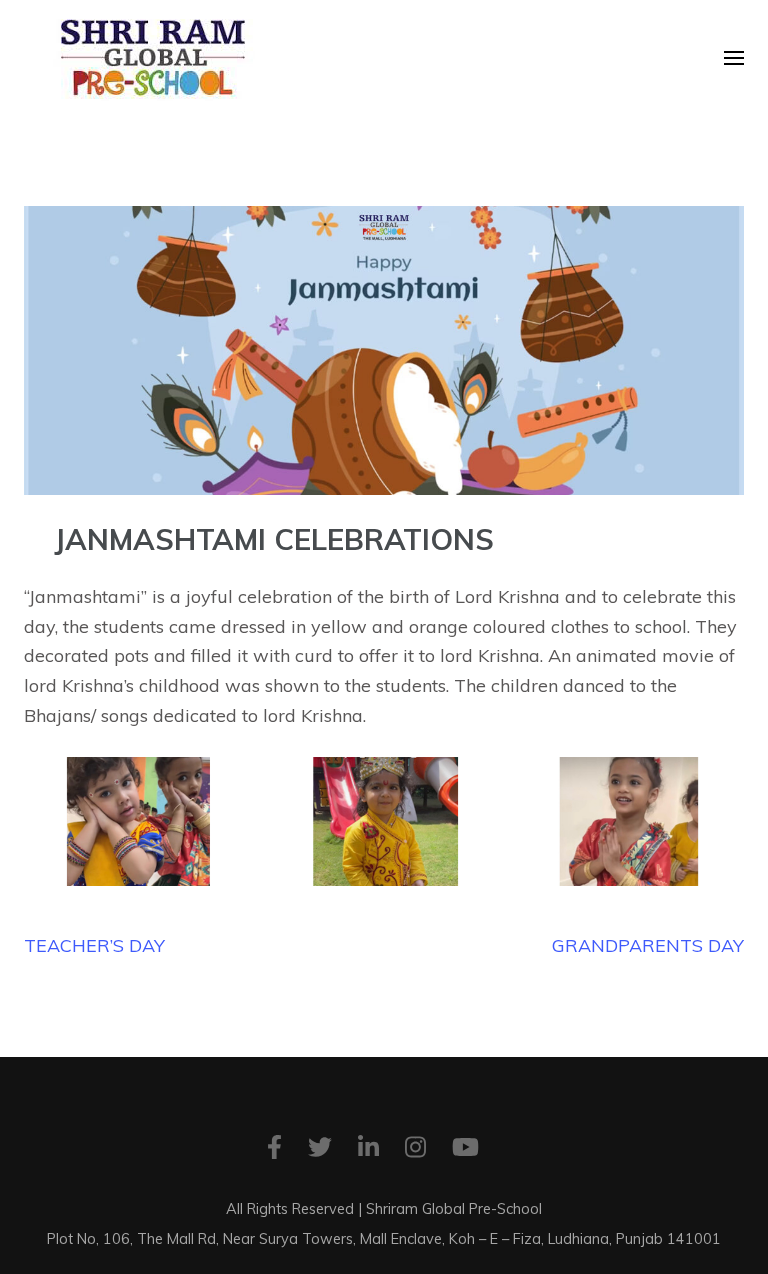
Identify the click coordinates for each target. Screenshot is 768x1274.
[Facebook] (274, 1150)
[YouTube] (465, 1150)
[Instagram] (415, 1150)
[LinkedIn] (368, 1150)
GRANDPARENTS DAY (648, 945)
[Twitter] (320, 1150)
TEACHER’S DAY (94, 945)
